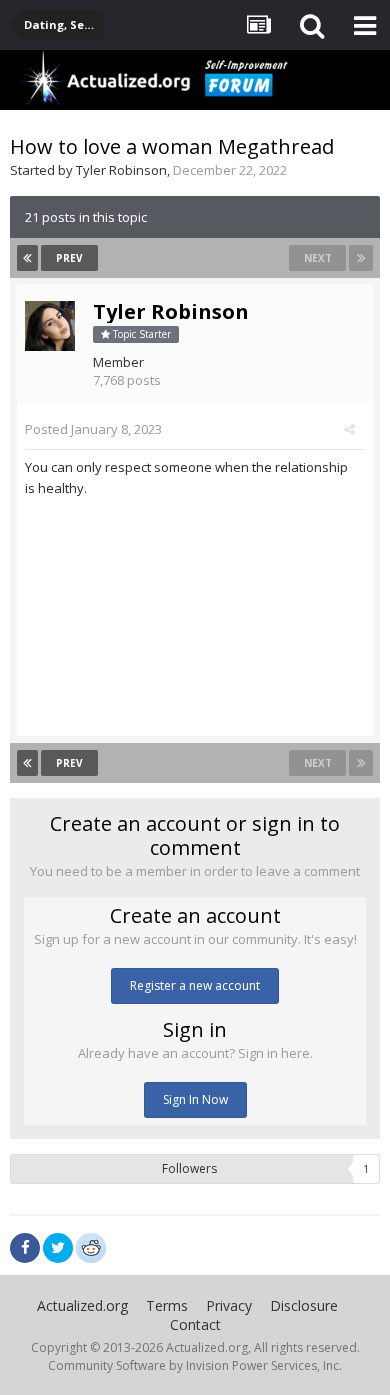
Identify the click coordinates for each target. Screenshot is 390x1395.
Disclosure (304, 1305)
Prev (69, 258)
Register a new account (195, 985)
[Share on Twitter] (58, 1248)
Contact (195, 1324)
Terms (167, 1305)
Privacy (229, 1305)
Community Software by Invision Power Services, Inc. (195, 1365)
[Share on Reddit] (91, 1246)
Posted (93, 429)
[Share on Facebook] (25, 1248)
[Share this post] (349, 429)
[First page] (27, 258)
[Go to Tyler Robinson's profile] (50, 326)
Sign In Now (195, 1099)
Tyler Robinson (121, 170)
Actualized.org (82, 1305)
